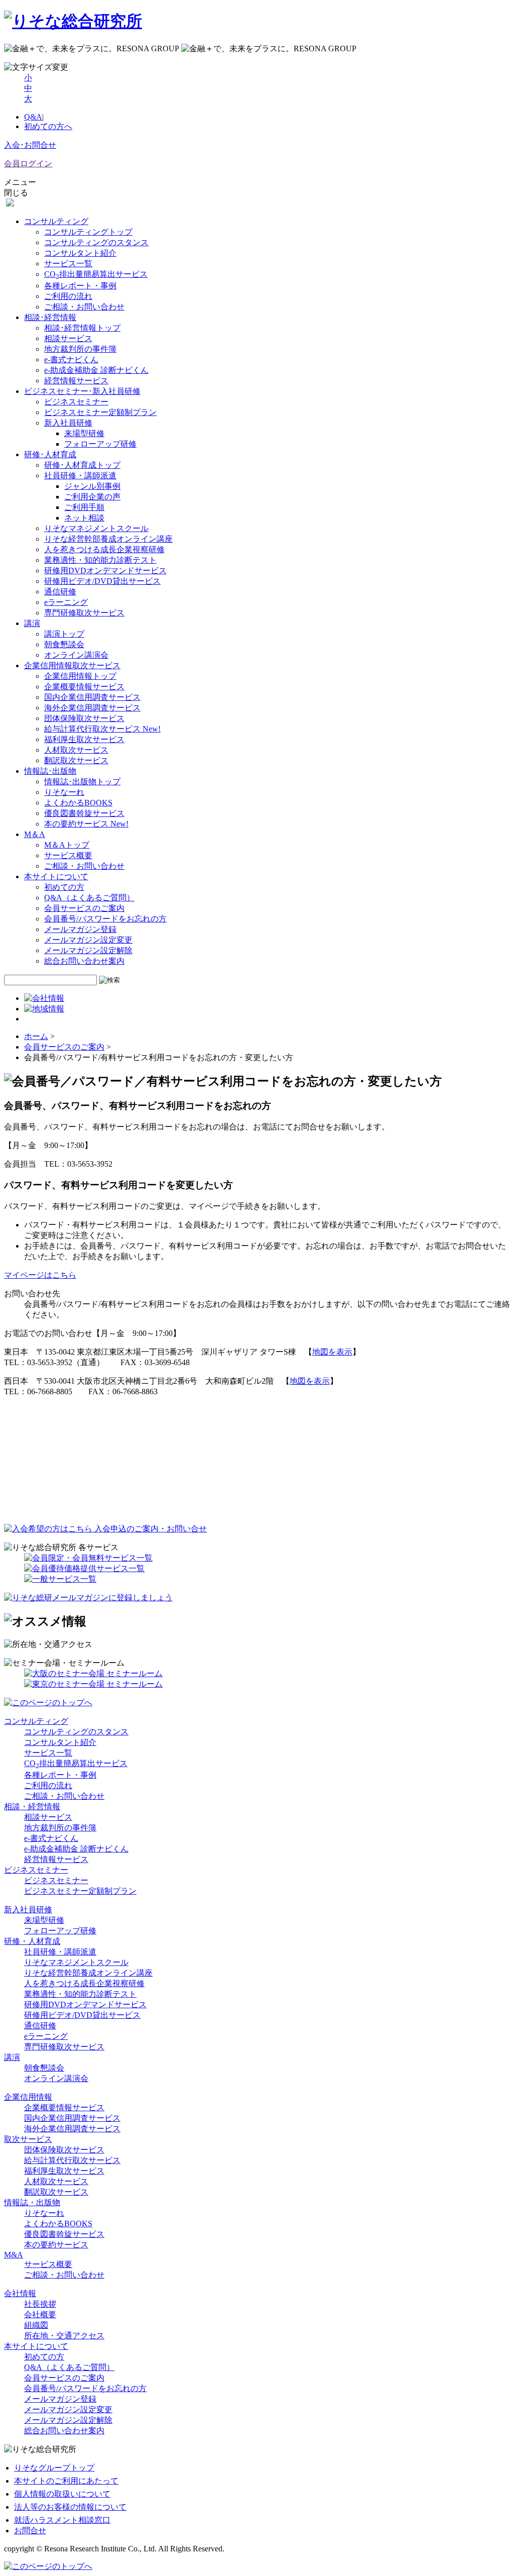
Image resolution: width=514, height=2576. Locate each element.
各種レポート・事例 (80, 286)
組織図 (36, 2325)
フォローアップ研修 (100, 444)
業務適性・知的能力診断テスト (100, 560)
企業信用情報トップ (80, 676)
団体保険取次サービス (84, 718)
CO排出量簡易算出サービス (96, 274)
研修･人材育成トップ (82, 465)
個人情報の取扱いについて (62, 2494)
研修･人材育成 (50, 454)
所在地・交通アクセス (64, 2336)
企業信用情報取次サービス (72, 665)
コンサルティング (56, 221)
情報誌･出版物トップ (82, 782)
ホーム (36, 1036)
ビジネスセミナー (76, 402)
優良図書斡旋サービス (84, 813)
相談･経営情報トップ (82, 328)
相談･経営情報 (50, 317)
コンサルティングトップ (88, 232)
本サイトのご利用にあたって (66, 2481)
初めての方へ (48, 126)
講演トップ (64, 634)
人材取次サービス (76, 750)
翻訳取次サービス (76, 760)
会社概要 (40, 2314)
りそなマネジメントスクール (96, 528)
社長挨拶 (40, 2304)
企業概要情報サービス (84, 687)
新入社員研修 (68, 423)
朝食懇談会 (64, 644)
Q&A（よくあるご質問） (89, 898)
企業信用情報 (28, 2097)
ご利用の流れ (68, 296)
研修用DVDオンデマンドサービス (105, 571)
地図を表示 (332, 1352)
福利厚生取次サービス (84, 739)
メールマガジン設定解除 (88, 950)
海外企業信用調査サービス (92, 708)
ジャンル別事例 (92, 486)
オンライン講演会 (76, 655)
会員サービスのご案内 (84, 908)
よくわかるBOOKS (78, 803)
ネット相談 (84, 518)
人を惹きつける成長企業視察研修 (104, 549)
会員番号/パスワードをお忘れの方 (105, 919)
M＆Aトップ (67, 845)
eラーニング (66, 602)
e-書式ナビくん (71, 359)
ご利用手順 (84, 507)
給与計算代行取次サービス (102, 729)
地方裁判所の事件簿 (80, 349)
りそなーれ (64, 792)
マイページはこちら (40, 1275)
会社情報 (20, 2293)
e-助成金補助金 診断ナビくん (96, 370)
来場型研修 (84, 433)
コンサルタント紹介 (80, 253)
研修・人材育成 (32, 1941)
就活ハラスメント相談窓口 (62, 2520)
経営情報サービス (76, 381)
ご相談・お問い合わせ (84, 307)
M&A (14, 2255)
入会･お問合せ (30, 145)
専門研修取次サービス (84, 613)
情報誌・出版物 (32, 2202)
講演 (12, 2057)
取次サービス (28, 2139)
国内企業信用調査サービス (92, 697)
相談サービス (68, 338)
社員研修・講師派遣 (80, 476)
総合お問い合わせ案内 (84, 961)
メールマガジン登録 (80, 929)
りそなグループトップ (54, 2468)
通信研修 (60, 592)
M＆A (35, 834)
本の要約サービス (86, 824)
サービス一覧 (68, 264)
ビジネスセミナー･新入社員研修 (82, 391)
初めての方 (64, 887)
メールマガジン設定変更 (88, 940)
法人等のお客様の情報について (70, 2507)
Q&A (33, 117)
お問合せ (30, 2531)
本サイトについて (56, 877)
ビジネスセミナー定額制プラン (100, 412)
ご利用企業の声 (92, 497)
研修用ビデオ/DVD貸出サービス (102, 581)
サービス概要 (68, 855)
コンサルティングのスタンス (96, 242)
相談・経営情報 (32, 1807)
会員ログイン (28, 164)
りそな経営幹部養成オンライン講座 (108, 539)
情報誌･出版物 (50, 771)
